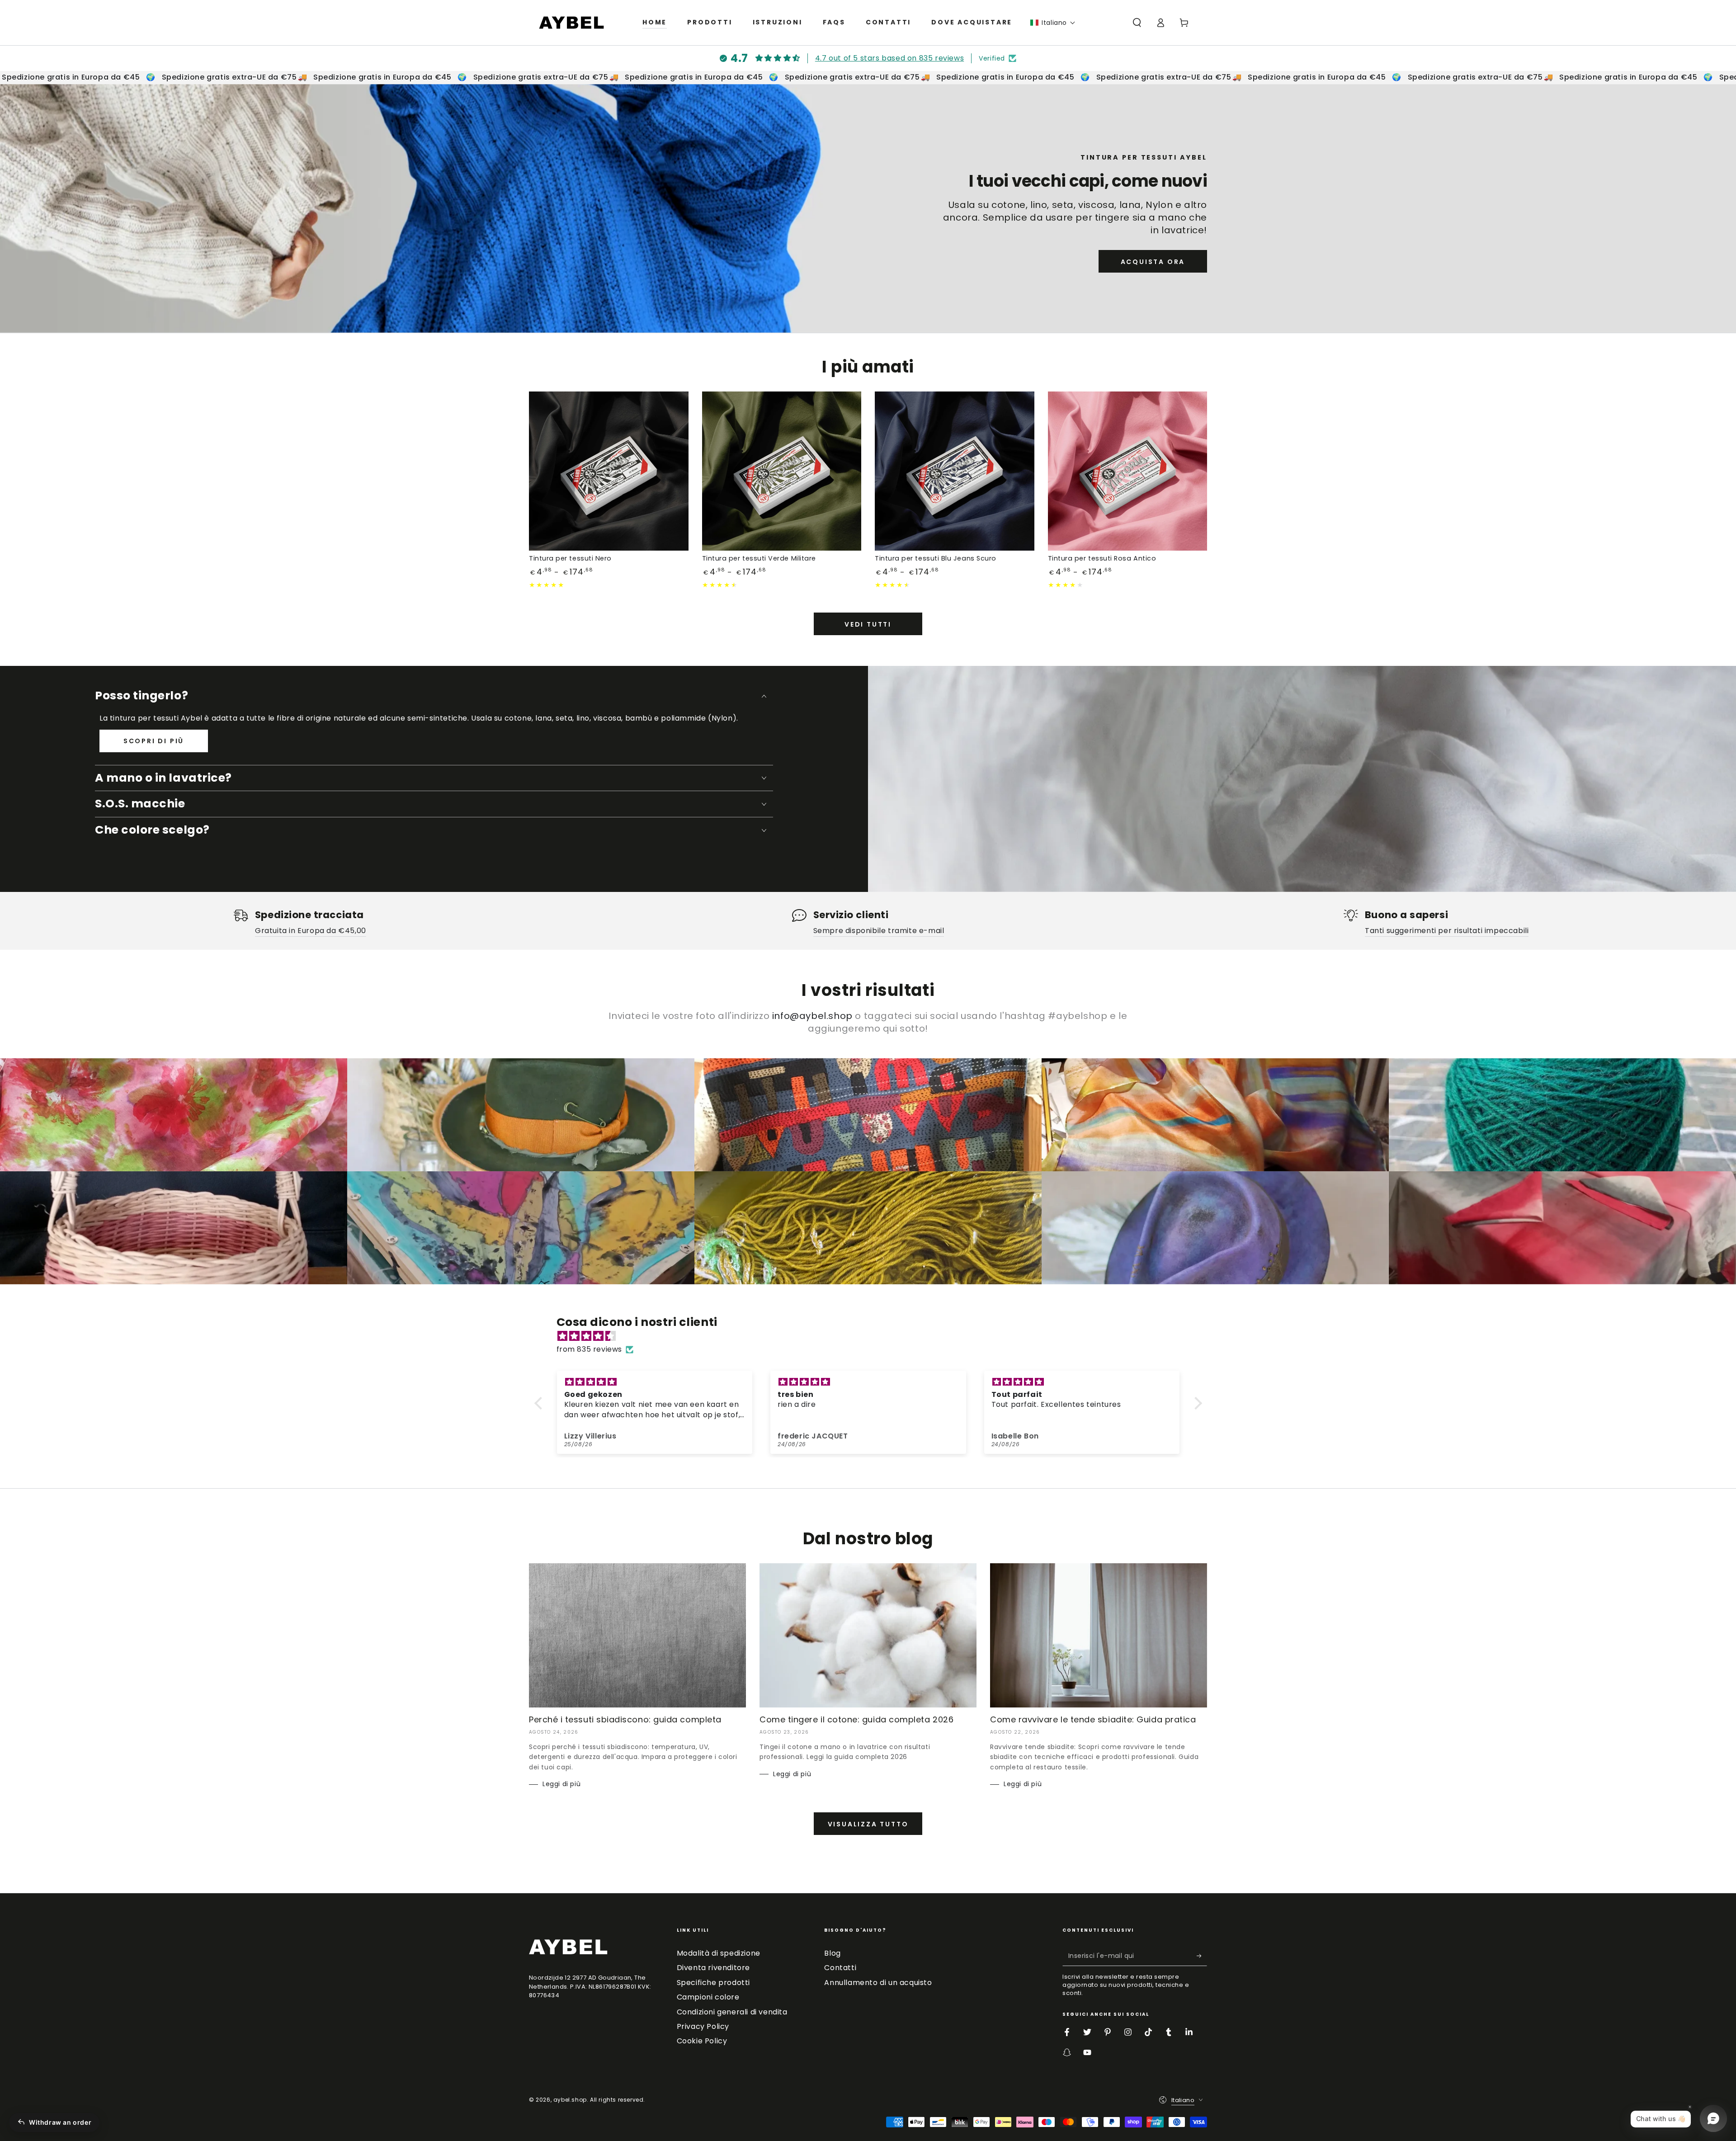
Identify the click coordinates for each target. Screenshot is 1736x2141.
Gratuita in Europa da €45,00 (311, 931)
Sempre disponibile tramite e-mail (879, 931)
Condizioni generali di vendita (732, 2012)
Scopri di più (154, 741)
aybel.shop (570, 2100)
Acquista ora (1153, 262)
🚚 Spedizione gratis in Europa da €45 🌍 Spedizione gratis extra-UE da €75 (432, 77)
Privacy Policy (703, 2026)
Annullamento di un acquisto (878, 1983)
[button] (1053, 23)
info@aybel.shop (812, 1016)
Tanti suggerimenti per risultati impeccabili (1447, 931)
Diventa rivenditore (713, 1968)
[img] (873, 1336)
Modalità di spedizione (719, 1953)
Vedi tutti (868, 624)
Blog (832, 1953)
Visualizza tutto (868, 1824)
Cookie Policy (702, 2041)
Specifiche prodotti (713, 1983)
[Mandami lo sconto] (1202, 1956)
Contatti (840, 1968)
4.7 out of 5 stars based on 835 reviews (889, 58)
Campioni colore (708, 1997)
